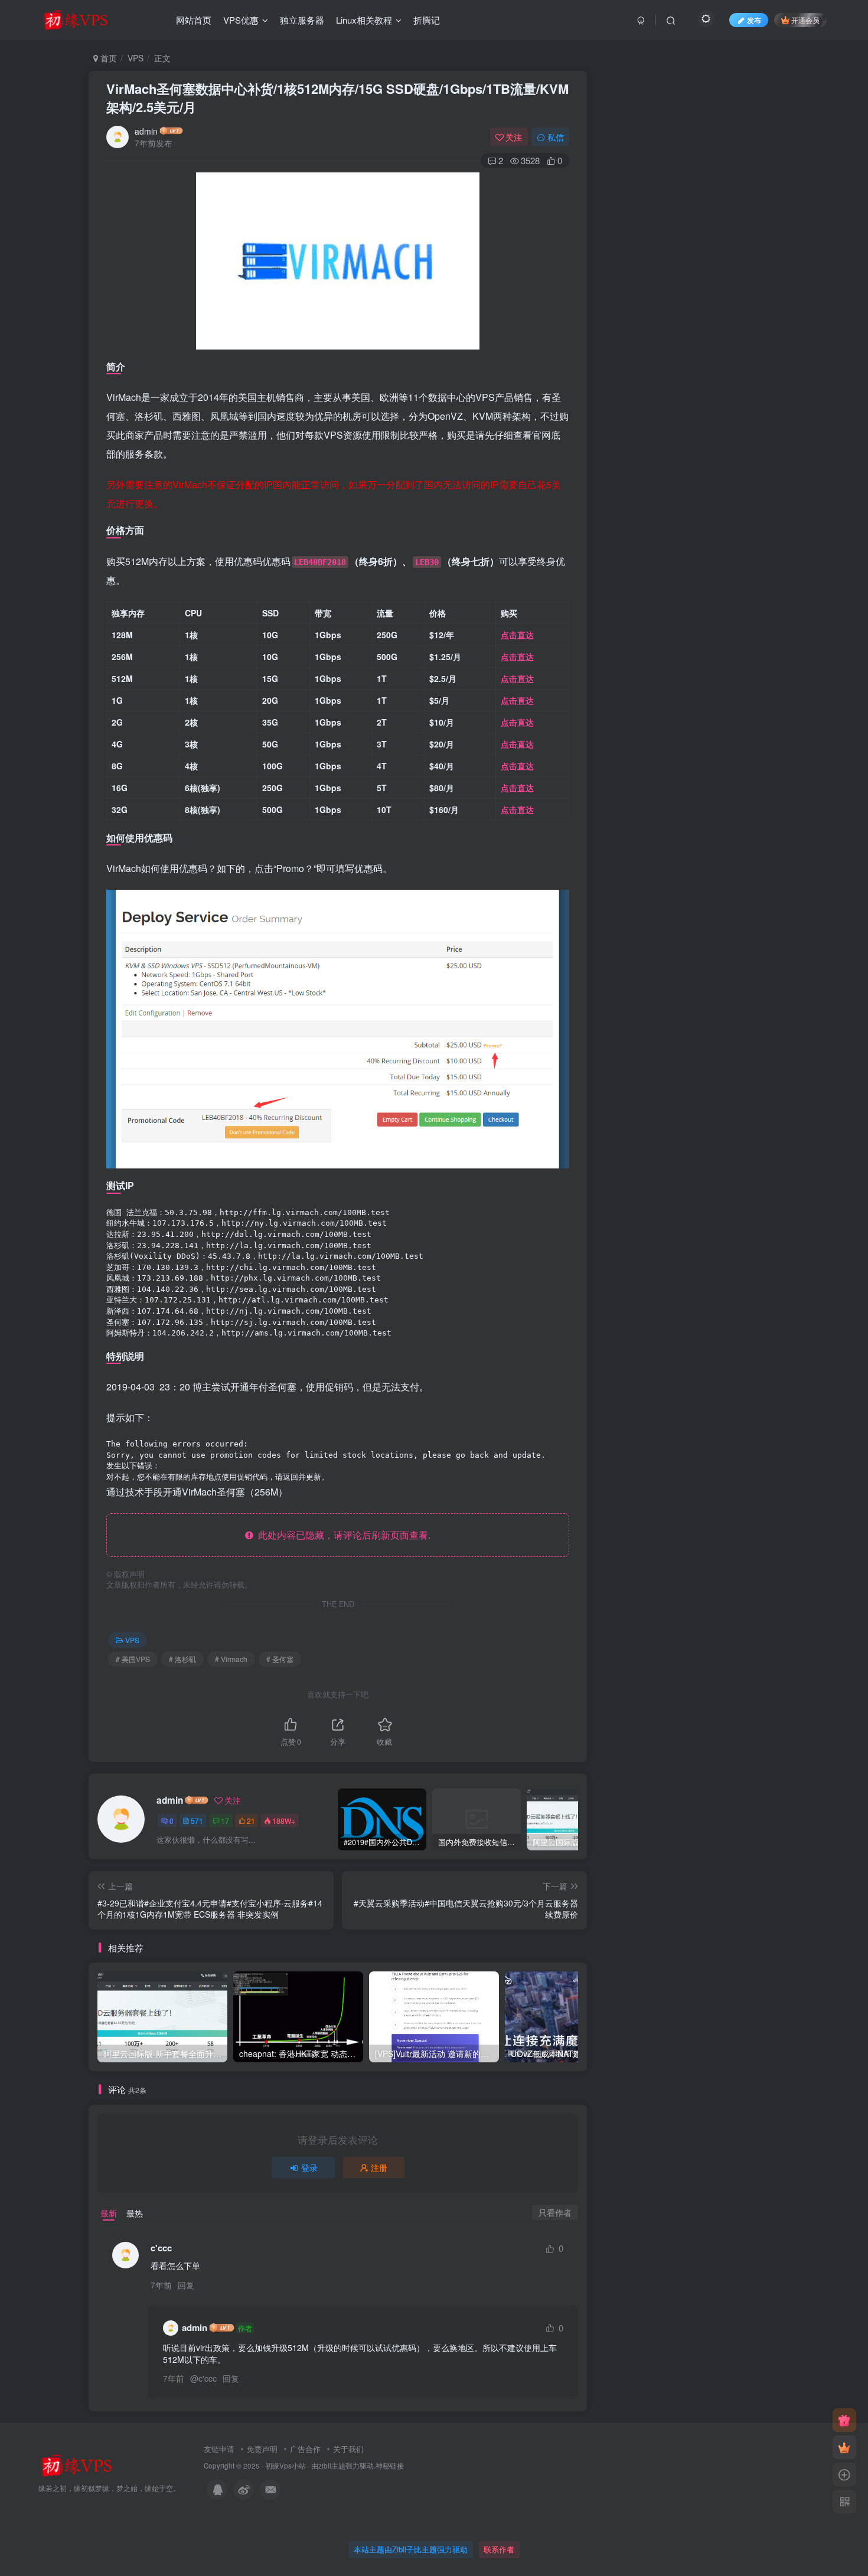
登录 (309, 2167)
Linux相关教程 (364, 20)
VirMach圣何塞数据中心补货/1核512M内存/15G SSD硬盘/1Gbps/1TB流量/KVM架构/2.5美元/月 (337, 98)
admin (146, 131)
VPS (136, 58)
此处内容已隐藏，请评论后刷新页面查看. (342, 1535)
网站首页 (194, 20)
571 (197, 1821)
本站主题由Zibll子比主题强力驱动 (411, 2549)
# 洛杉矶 (182, 1659)
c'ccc (208, 2378)
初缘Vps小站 (285, 2466)
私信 (556, 137)
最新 (109, 2213)
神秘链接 (390, 2466)
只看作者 (555, 2212)
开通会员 (805, 20)
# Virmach (231, 1659)
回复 (186, 2285)
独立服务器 (302, 20)
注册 (379, 2167)
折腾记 (427, 20)
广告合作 (305, 2449)
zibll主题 (332, 2466)
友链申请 (219, 2449)
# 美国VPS (133, 1659)
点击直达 (517, 635)
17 (225, 1821)
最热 (135, 2213)
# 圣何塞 (280, 1659)
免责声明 (262, 2449)
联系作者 (499, 2549)
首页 (107, 58)
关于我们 (348, 2449)
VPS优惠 (241, 20)
